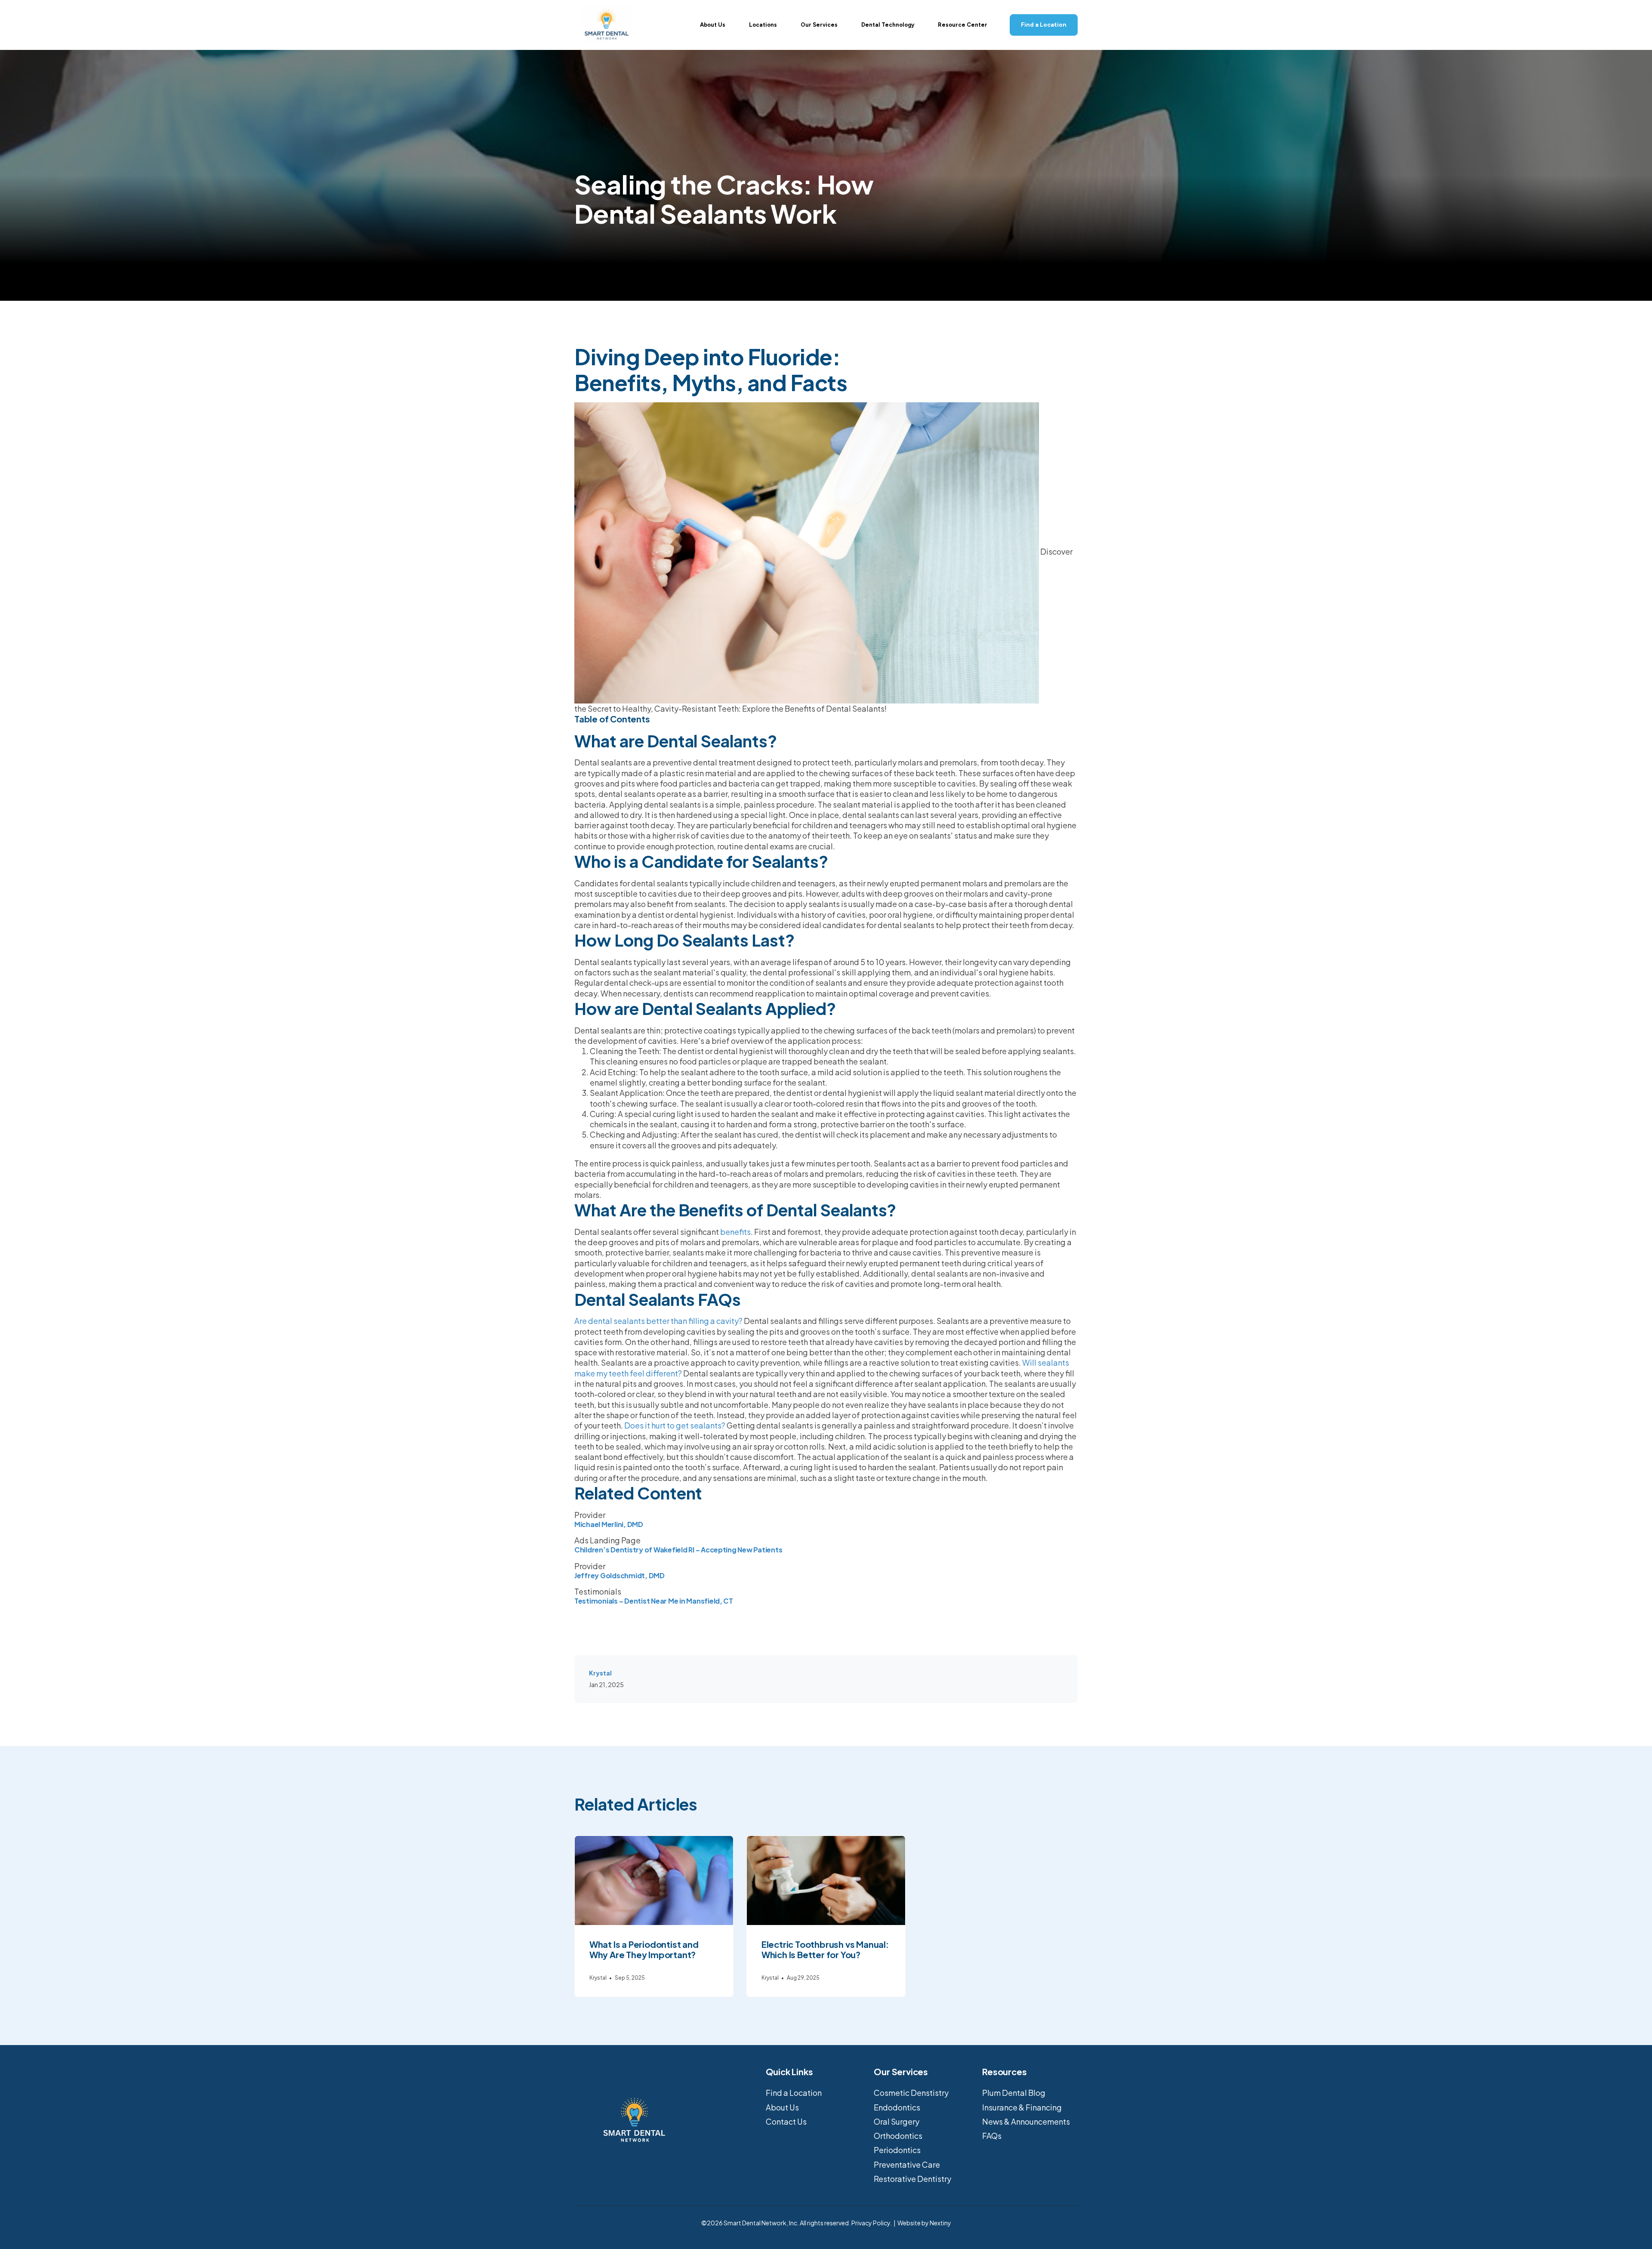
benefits (735, 1232)
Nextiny (940, 2223)
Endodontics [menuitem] (897, 2107)
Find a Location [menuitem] (794, 2093)
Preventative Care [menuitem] (907, 2164)
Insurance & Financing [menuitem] (1022, 2107)
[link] (607, 24)
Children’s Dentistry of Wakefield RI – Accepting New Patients (678, 1550)
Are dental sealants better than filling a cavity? (658, 1321)
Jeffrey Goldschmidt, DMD (619, 1575)
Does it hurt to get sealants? (675, 1425)
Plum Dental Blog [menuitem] (1014, 2093)
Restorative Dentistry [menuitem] (912, 2179)
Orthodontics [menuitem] (898, 2136)
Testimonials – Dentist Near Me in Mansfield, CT (654, 1601)
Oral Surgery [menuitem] (897, 2121)
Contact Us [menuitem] (786, 2121)
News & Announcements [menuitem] (1026, 2121)
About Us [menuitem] (782, 2107)
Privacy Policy (871, 2223)
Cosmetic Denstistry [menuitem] (911, 2093)
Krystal (600, 1673)
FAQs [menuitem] (992, 2136)
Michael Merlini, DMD (609, 1524)
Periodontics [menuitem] (897, 2150)
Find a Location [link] (1044, 25)
